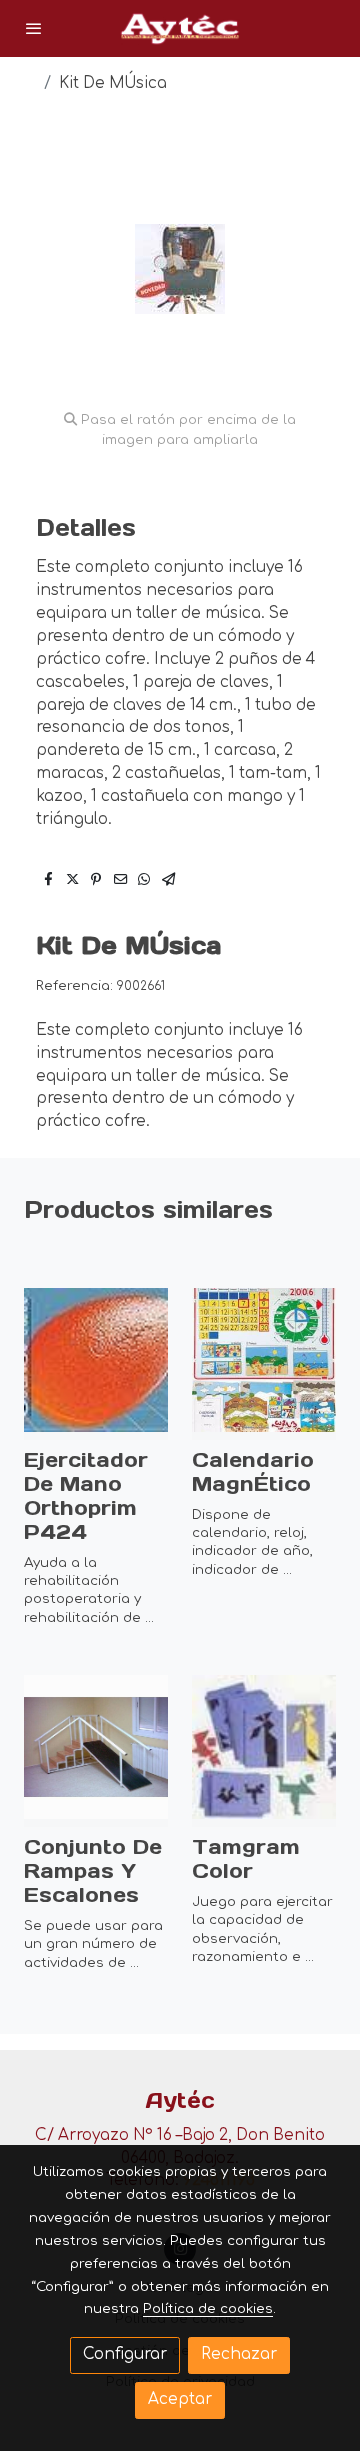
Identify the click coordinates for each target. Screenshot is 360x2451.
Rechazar (239, 2354)
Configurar (125, 2354)
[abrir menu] (34, 28)
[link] (180, 28)
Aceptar (180, 2399)
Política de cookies (208, 2308)
